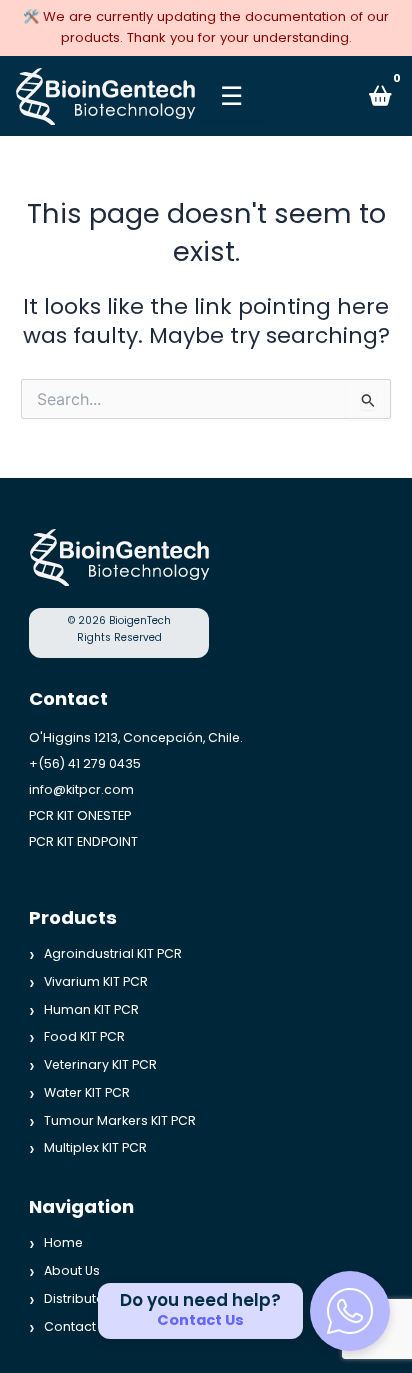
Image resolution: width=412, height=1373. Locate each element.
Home (63, 1242)
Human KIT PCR (91, 1008)
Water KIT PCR (87, 1092)
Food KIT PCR (84, 1036)
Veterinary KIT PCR (100, 1064)
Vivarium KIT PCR (96, 981)
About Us (72, 1270)
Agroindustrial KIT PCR (113, 953)
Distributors (80, 1297)
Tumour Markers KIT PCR (120, 1119)
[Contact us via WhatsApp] (350, 1311)
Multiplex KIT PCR (95, 1147)
